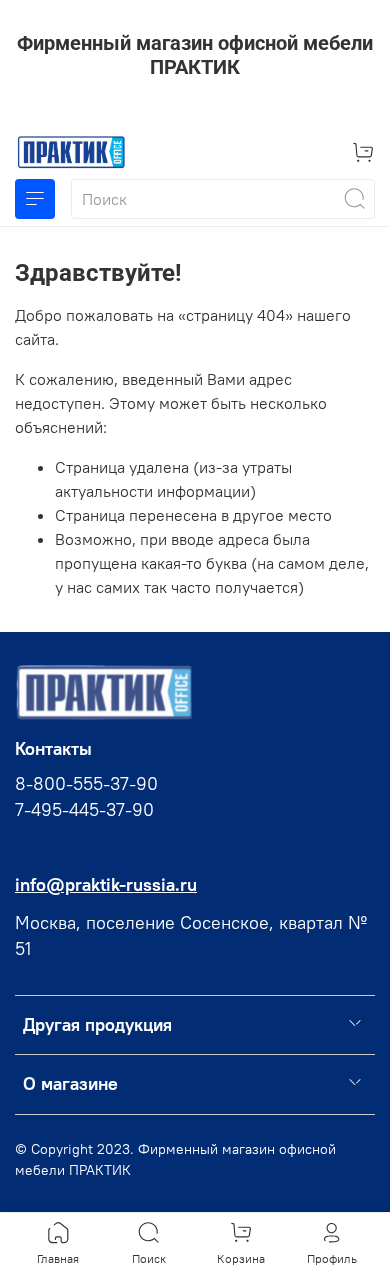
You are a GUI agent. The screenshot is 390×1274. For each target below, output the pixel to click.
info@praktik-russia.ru (106, 885)
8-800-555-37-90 (86, 784)
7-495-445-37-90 (84, 810)
